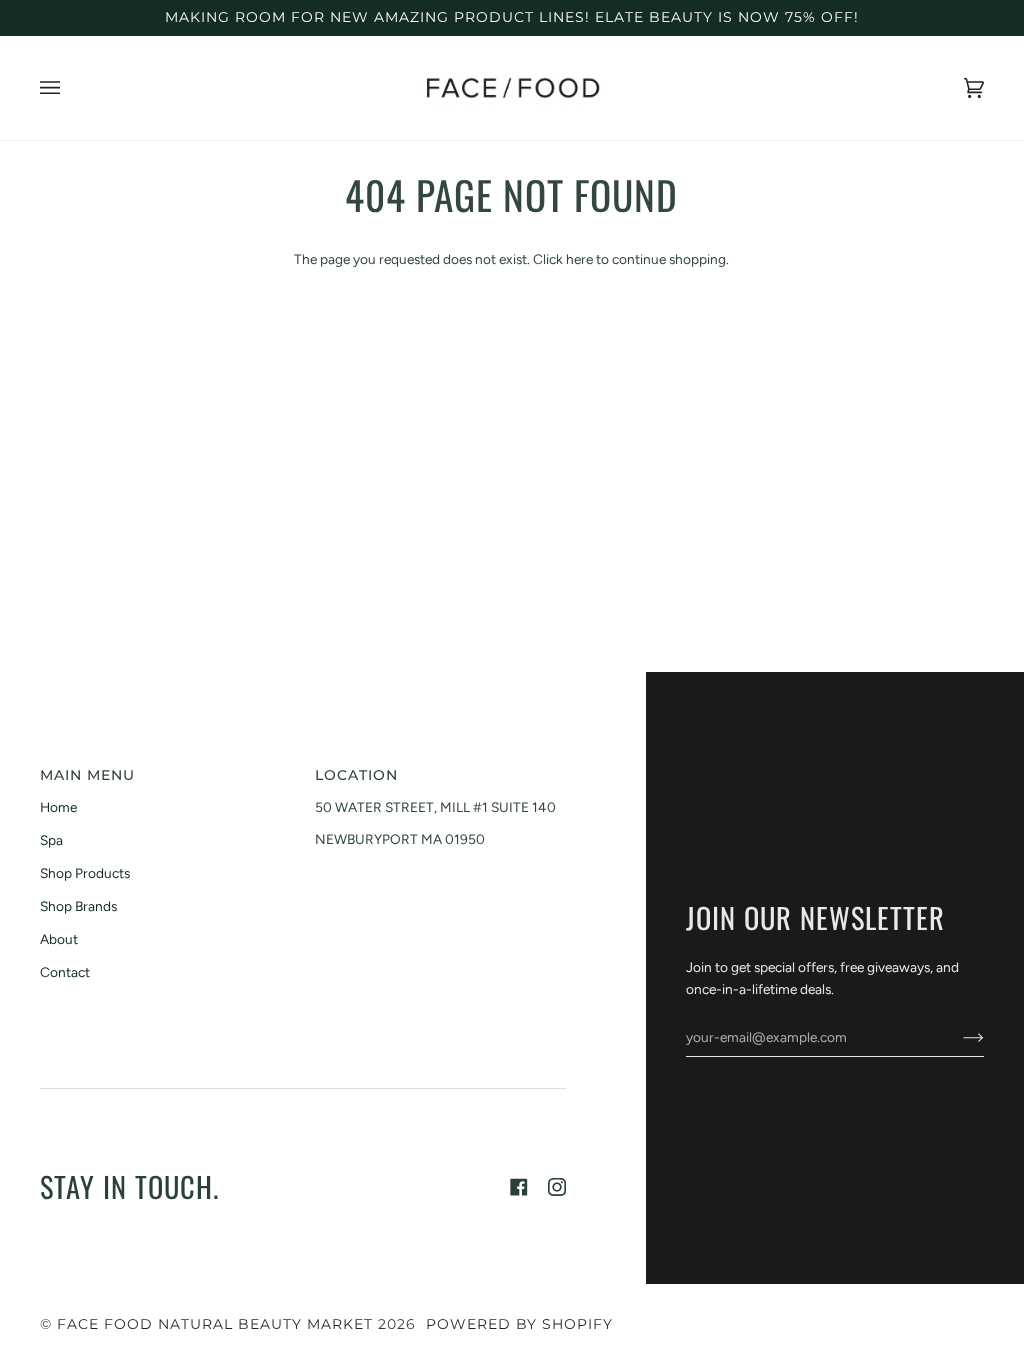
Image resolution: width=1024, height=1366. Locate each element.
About (59, 939)
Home (58, 807)
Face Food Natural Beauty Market (215, 1324)
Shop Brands (78, 906)
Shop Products (85, 873)
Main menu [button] (87, 775)
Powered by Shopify (519, 1324)
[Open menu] (70, 88)
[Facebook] (519, 1187)
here (579, 259)
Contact (65, 972)
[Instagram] (557, 1187)
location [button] (356, 775)
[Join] (957, 1037)
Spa (51, 840)
